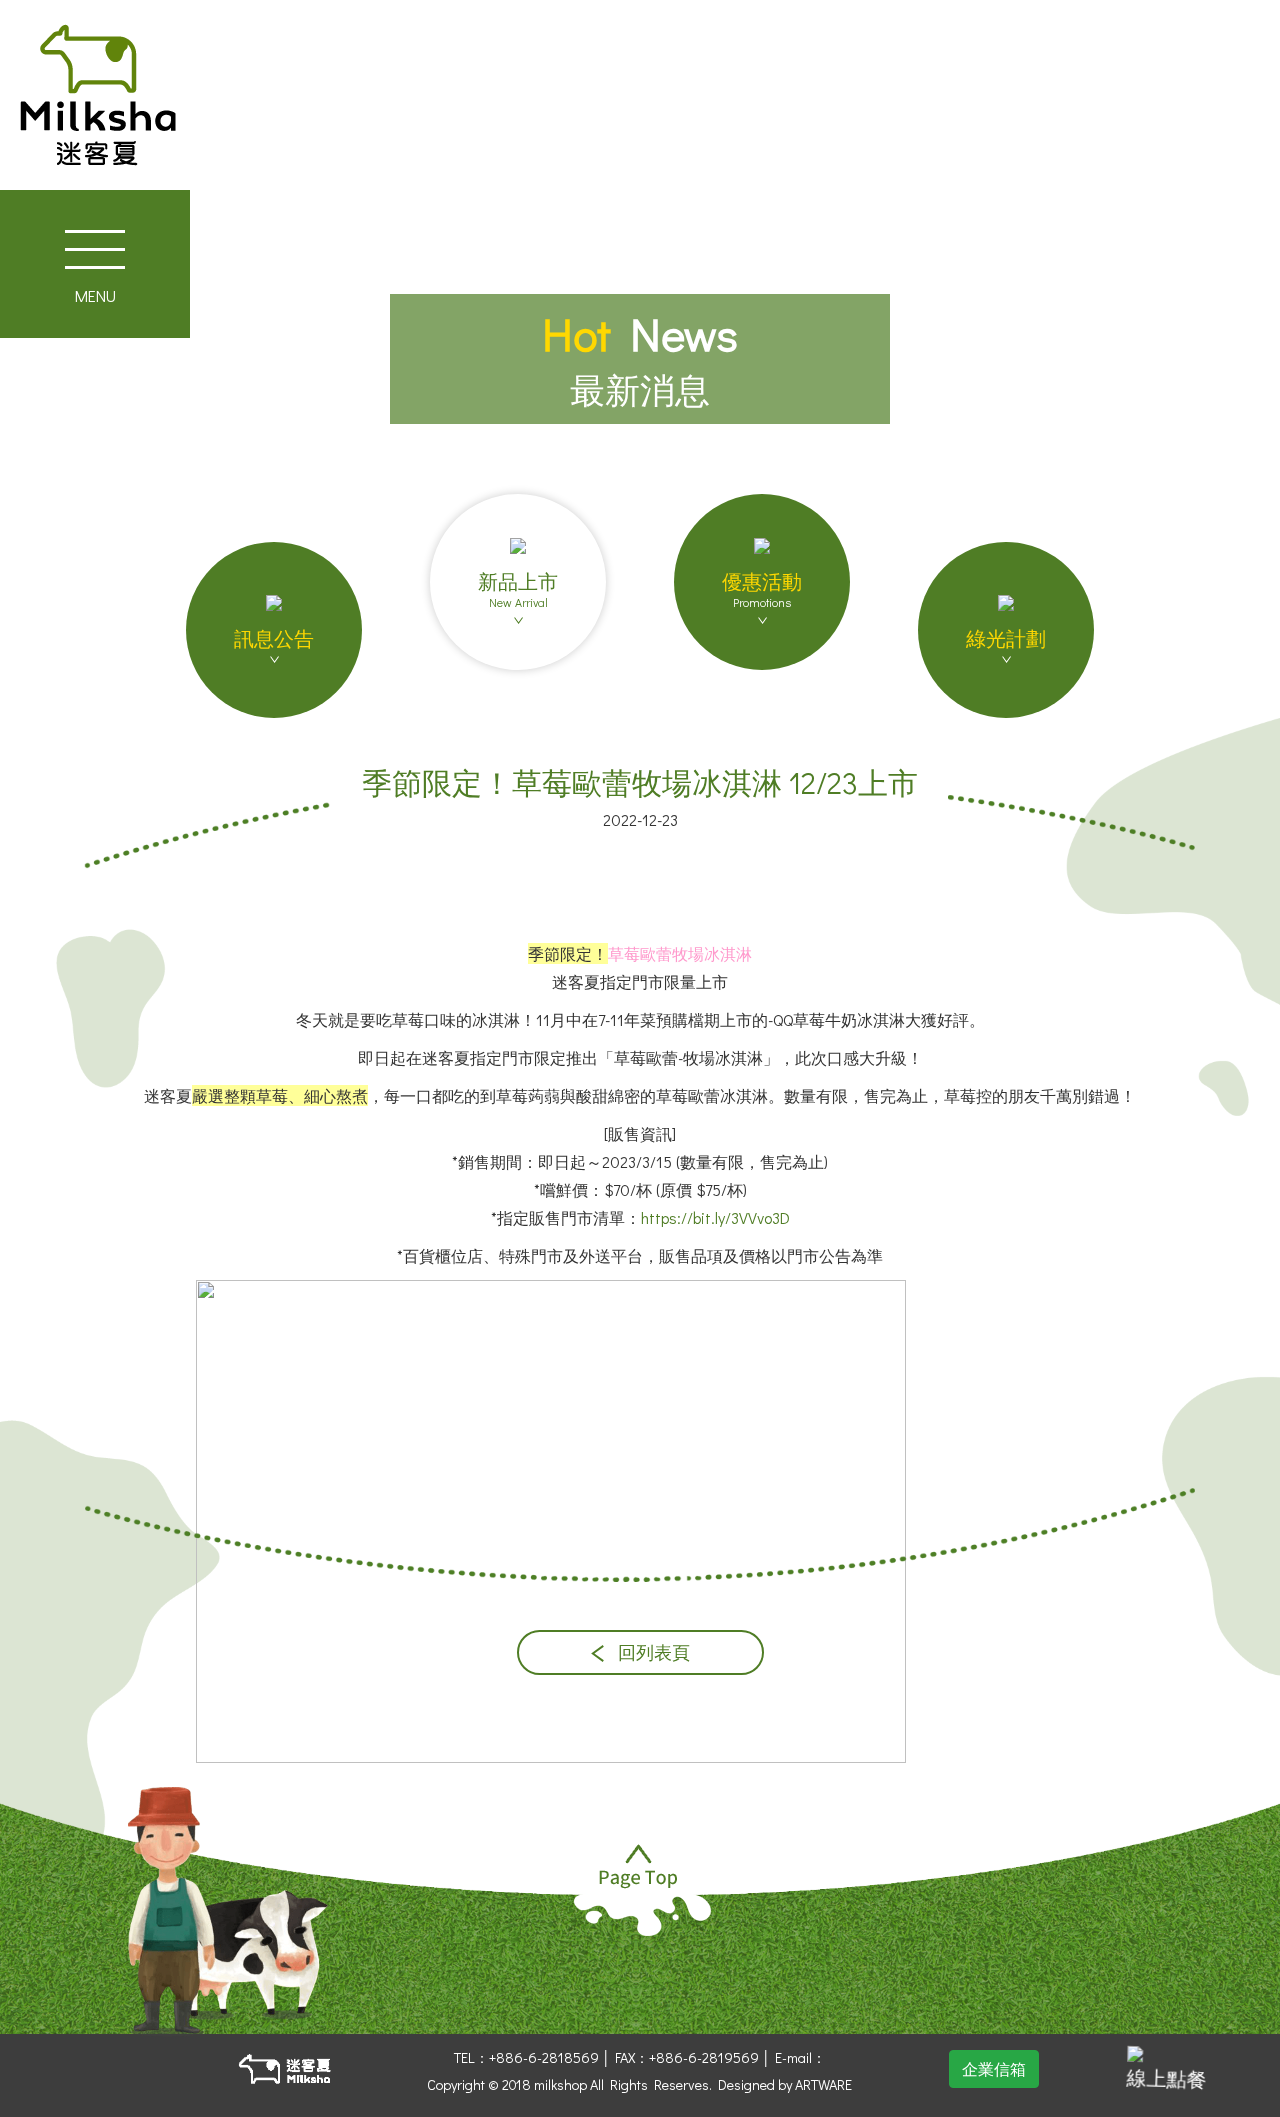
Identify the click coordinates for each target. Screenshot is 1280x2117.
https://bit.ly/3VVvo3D (715, 1217)
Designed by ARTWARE (785, 2084)
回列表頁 (652, 1652)
